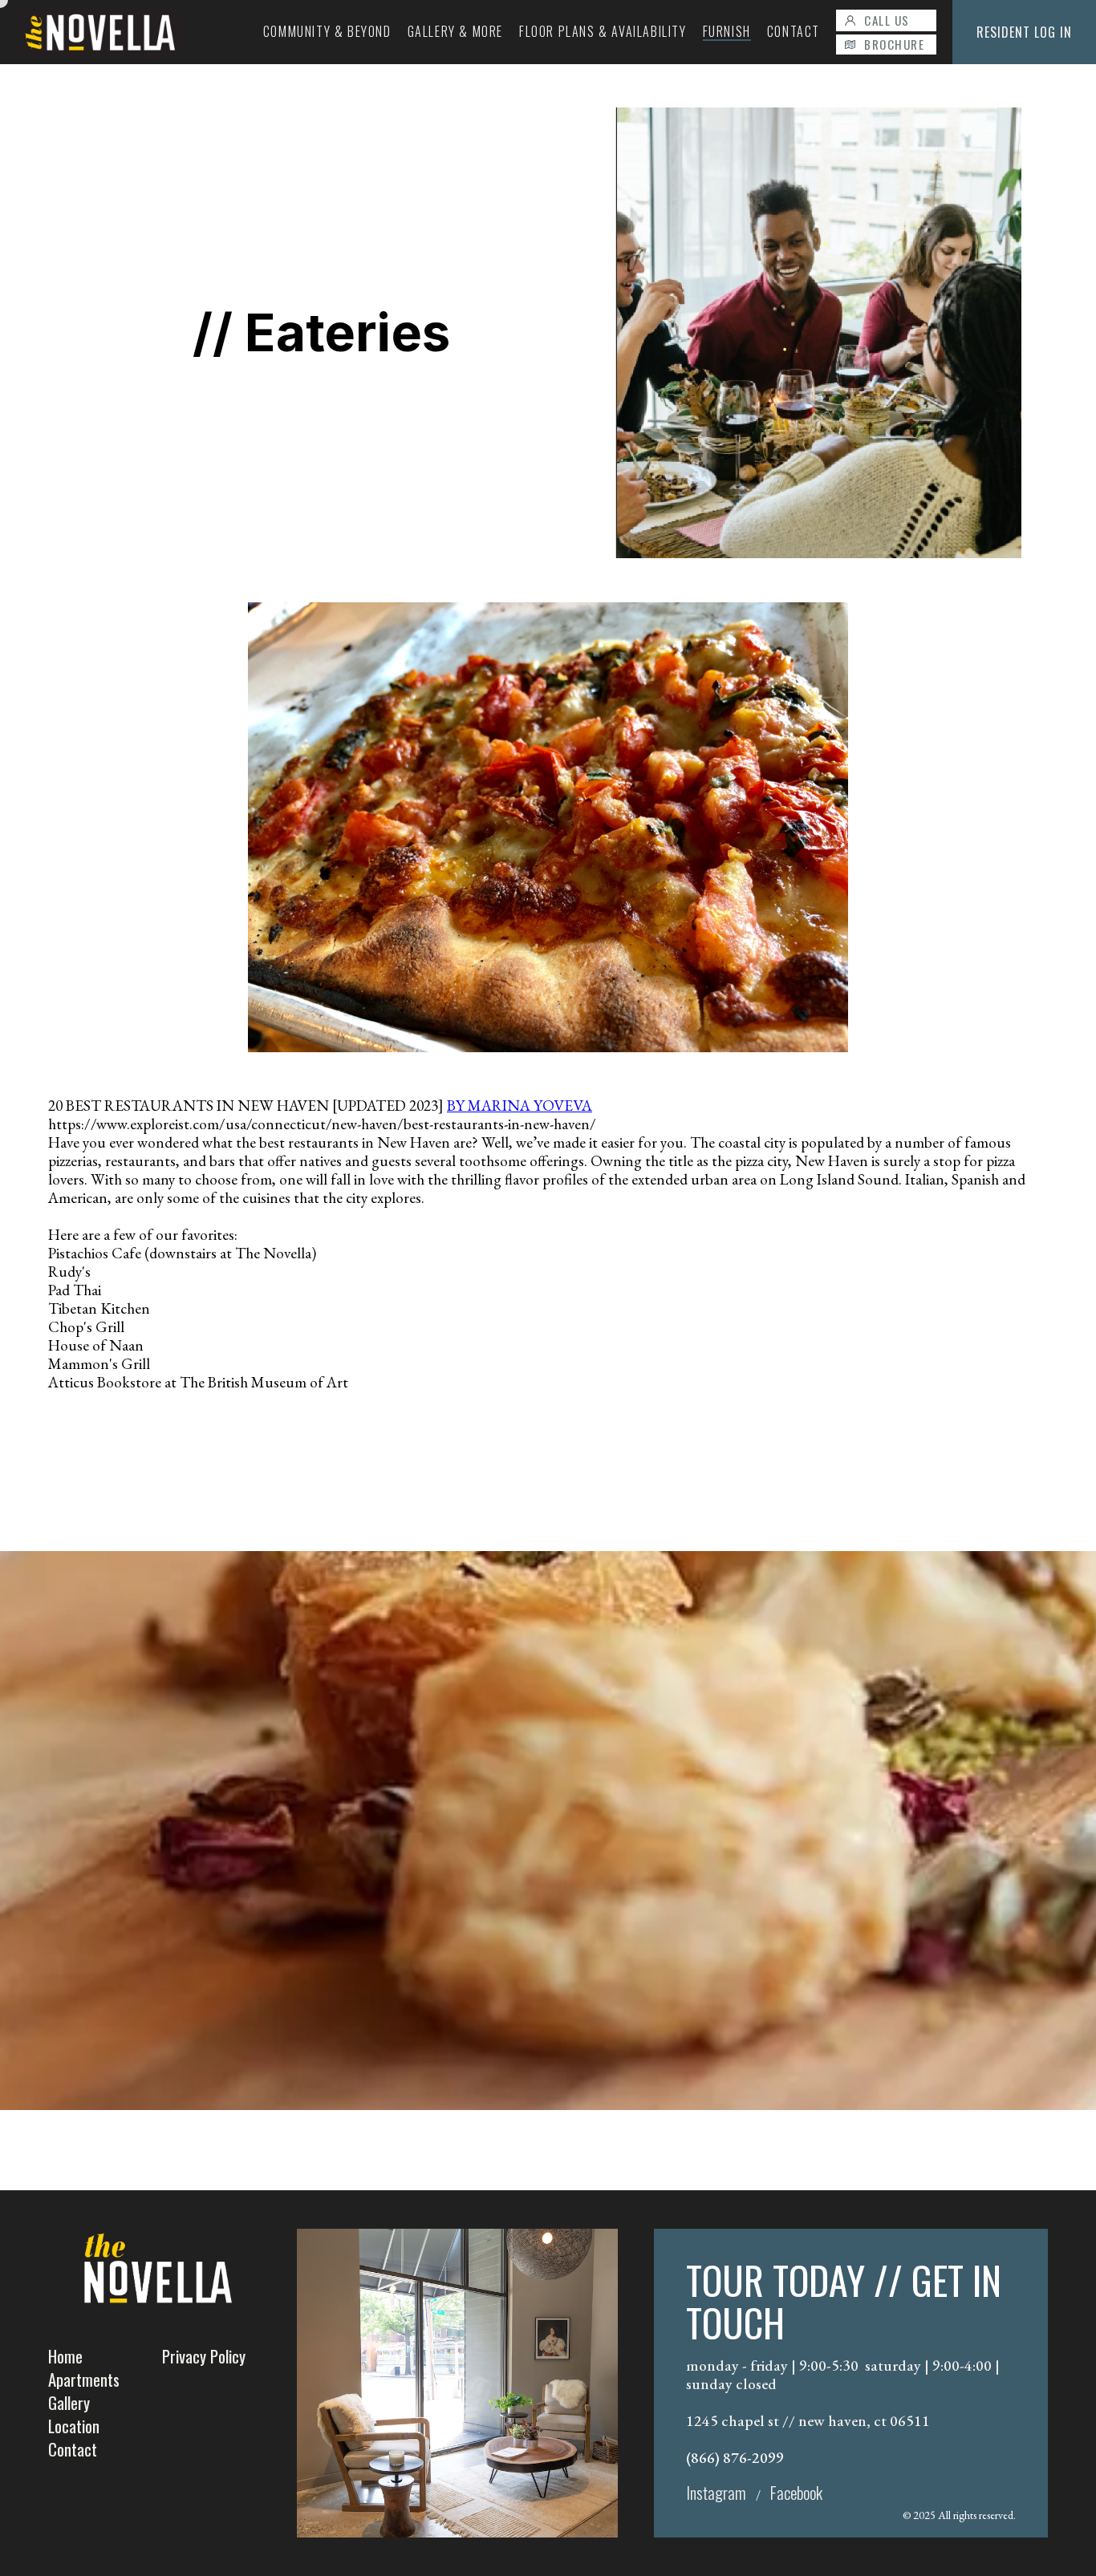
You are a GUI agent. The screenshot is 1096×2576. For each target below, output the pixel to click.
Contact (73, 2449)
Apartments (84, 2379)
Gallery (69, 2402)
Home (65, 2356)
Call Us (887, 20)
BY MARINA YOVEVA (520, 1106)
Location (74, 2426)
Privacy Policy (204, 2356)
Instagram (716, 2492)
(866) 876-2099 (735, 2458)
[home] (100, 32)
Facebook (796, 2492)
